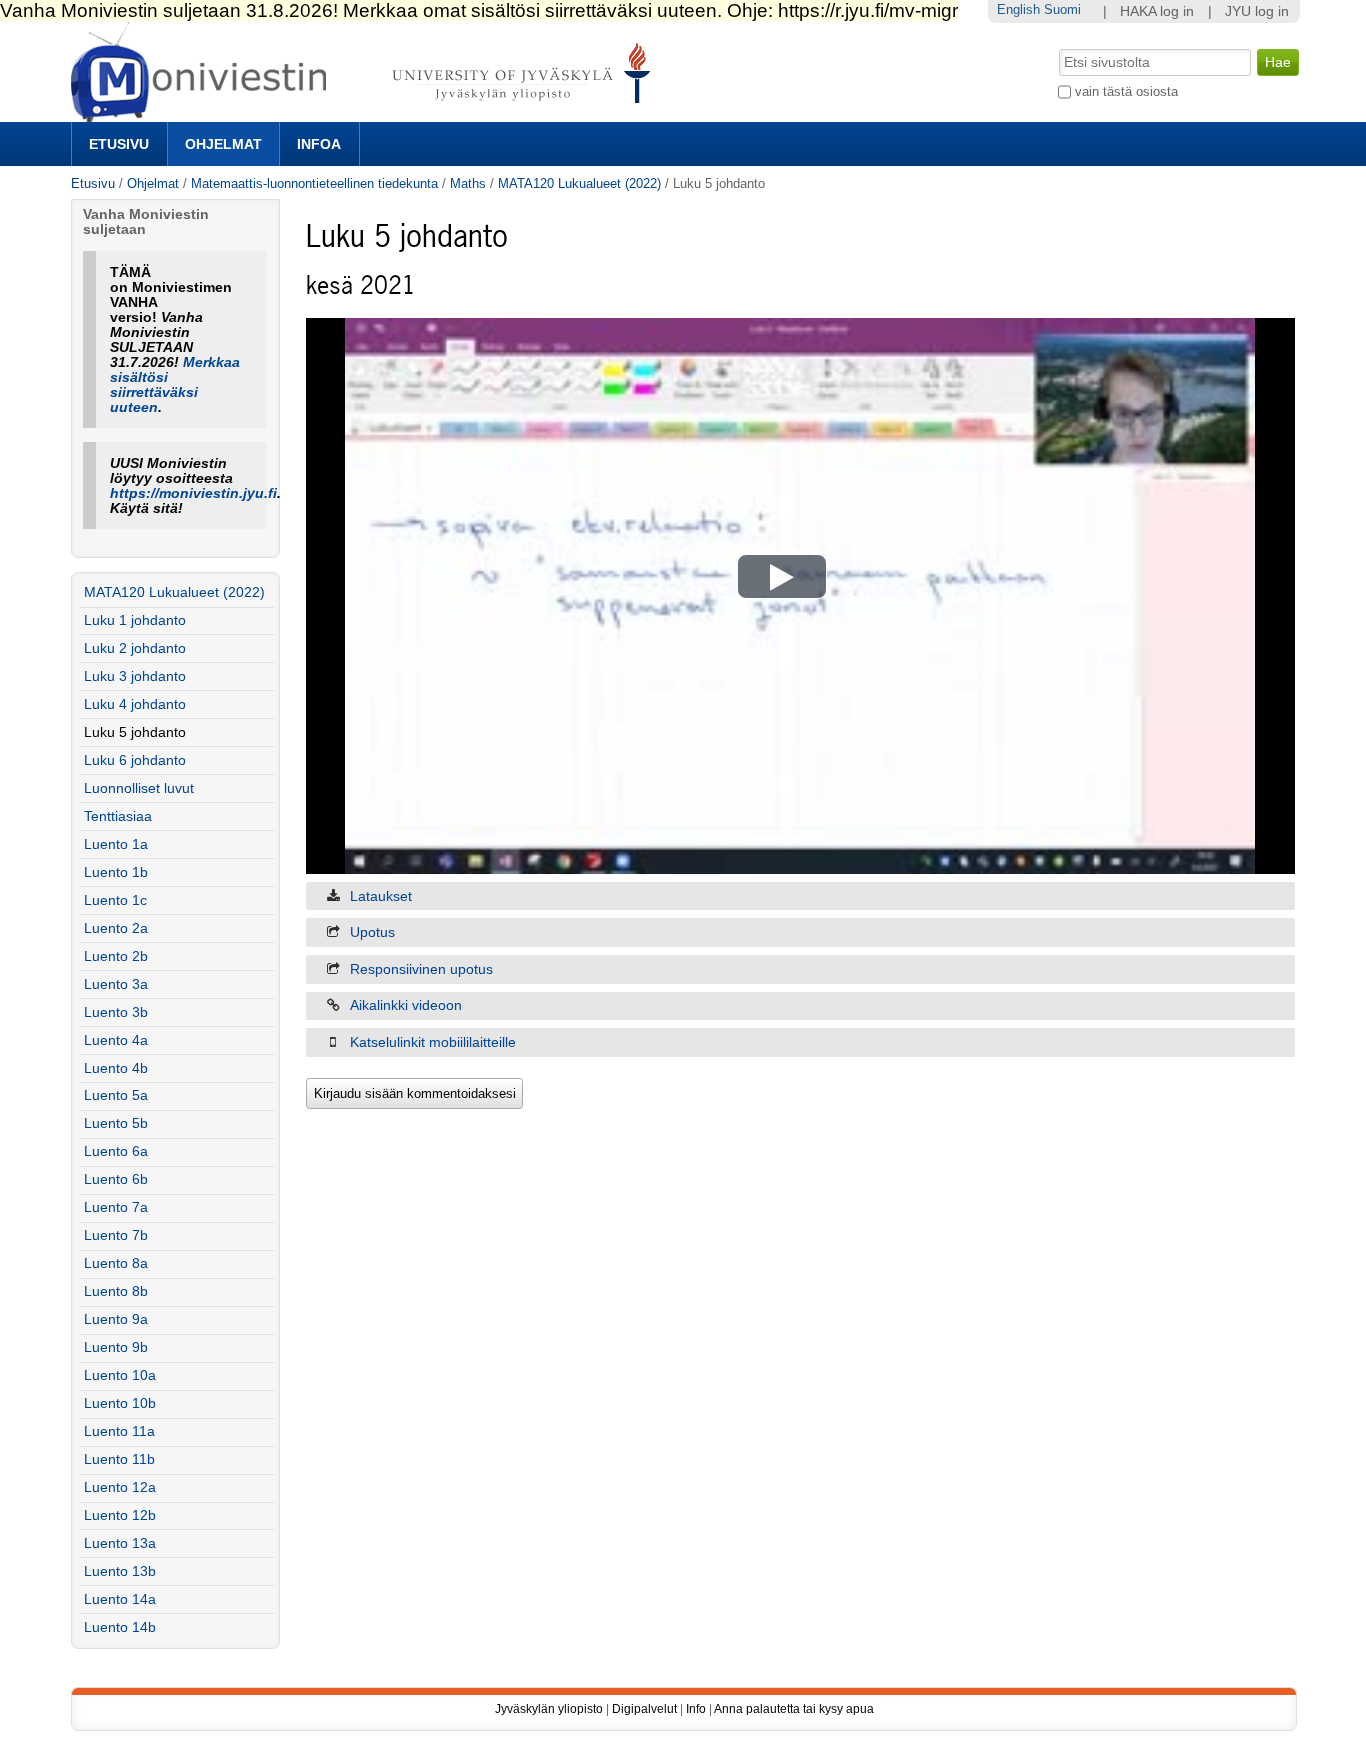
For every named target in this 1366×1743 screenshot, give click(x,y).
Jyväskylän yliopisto (549, 1709)
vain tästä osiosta (1126, 91)
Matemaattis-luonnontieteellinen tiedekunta (314, 183)
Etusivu (119, 144)
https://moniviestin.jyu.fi (193, 493)
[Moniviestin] (366, 113)
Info (696, 1709)
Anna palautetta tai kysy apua (794, 1709)
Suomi (1062, 9)
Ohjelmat (223, 144)
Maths (468, 183)
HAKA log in (1157, 11)
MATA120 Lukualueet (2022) (579, 183)
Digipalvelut (644, 1709)
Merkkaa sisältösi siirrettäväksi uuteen (175, 385)
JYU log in (1257, 11)
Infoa (319, 144)
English (1018, 9)
